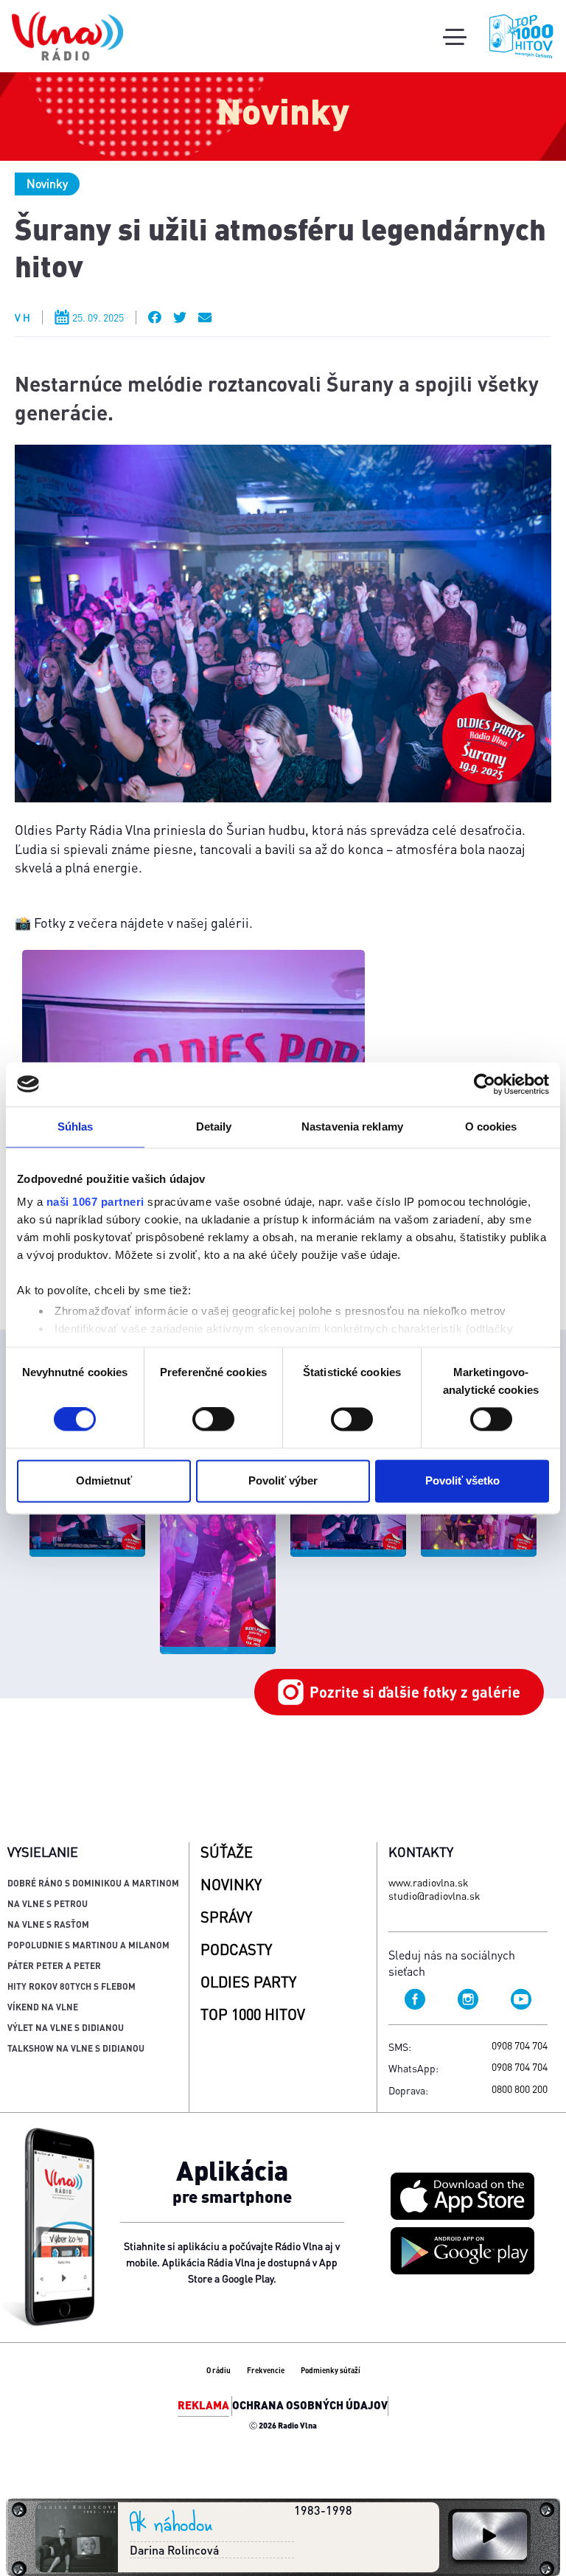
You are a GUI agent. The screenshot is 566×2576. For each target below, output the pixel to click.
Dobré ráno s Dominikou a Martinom (93, 1883)
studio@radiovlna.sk (434, 1895)
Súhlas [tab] (76, 1126)
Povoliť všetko (462, 1480)
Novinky (47, 183)
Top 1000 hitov (253, 2014)
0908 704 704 (520, 2045)
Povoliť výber (283, 1480)
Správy (226, 1917)
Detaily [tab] (214, 1126)
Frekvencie (266, 2370)
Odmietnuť (104, 1480)
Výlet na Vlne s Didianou (66, 2028)
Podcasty (236, 1949)
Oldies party (248, 1982)
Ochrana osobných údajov (310, 2405)
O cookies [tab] (491, 1126)
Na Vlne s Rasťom (48, 1924)
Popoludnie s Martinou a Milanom (88, 1945)
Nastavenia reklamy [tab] (352, 1126)
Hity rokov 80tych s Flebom (71, 1986)
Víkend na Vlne (43, 2007)
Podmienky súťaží (331, 2370)
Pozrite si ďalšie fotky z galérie (415, 1692)
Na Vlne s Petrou (48, 1904)
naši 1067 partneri (95, 1202)
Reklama (203, 2405)
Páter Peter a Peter (54, 1966)
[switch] (213, 1420)
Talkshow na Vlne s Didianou (76, 2048)
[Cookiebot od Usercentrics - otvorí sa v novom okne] (485, 1084)
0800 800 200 (520, 2089)
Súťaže (227, 1852)
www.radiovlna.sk (429, 1882)
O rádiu (219, 2370)
